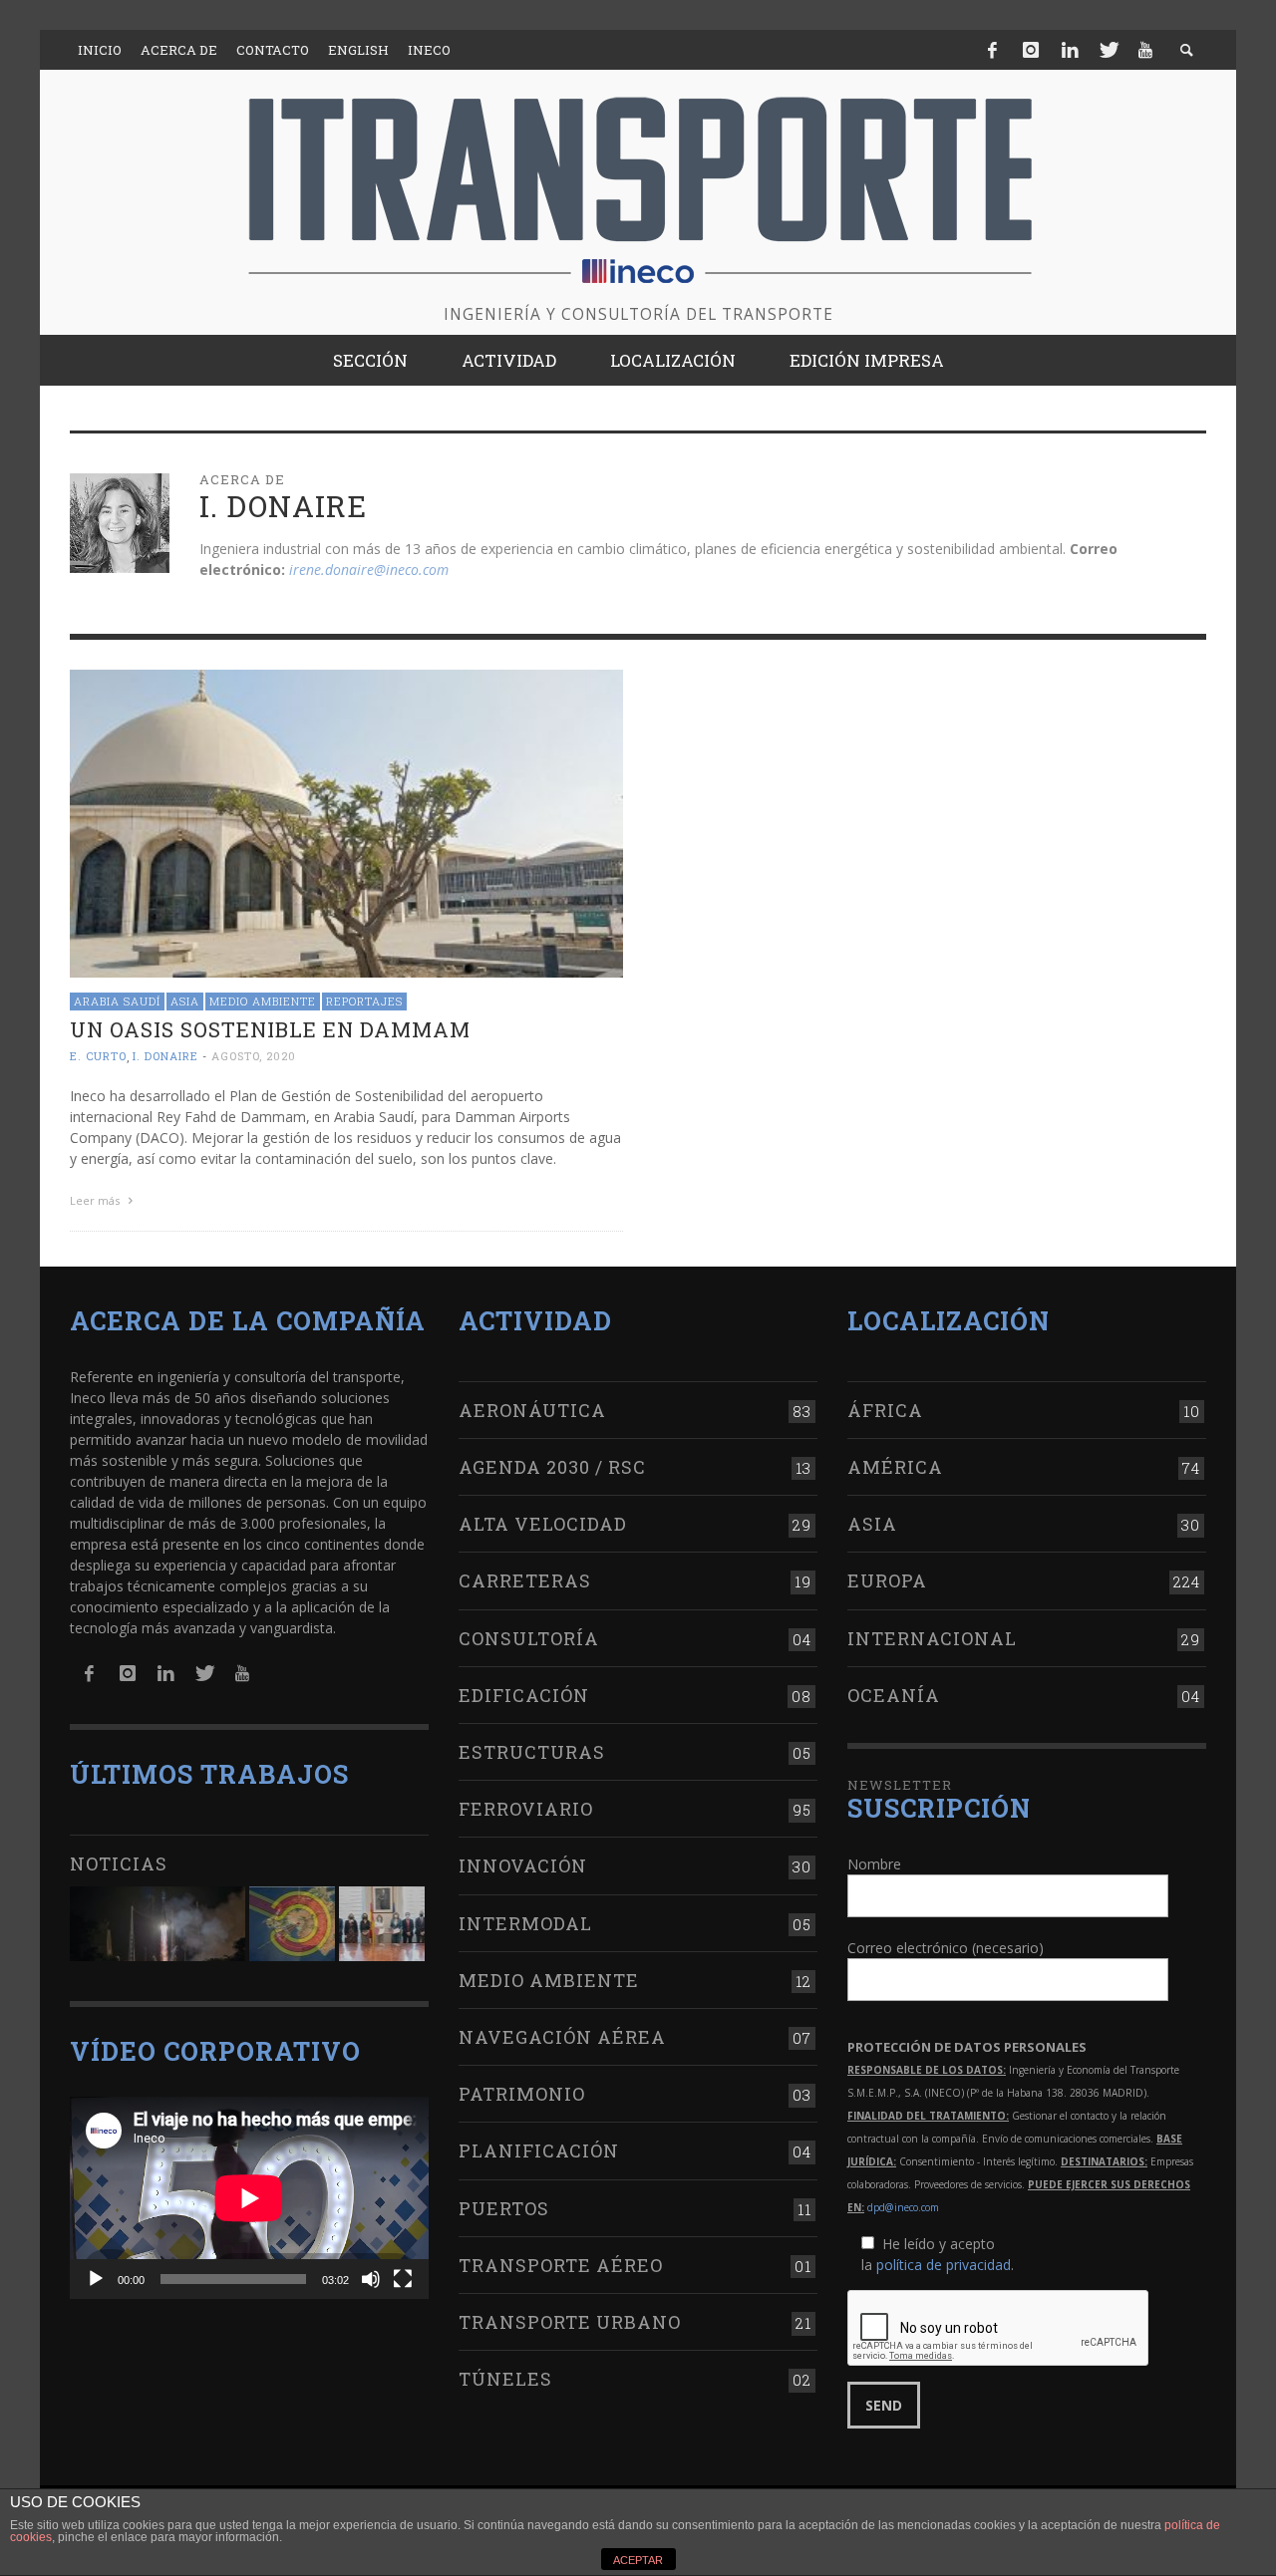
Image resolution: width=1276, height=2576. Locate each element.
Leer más (96, 1200)
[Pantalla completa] (403, 2279)
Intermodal (525, 1923)
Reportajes (364, 1001)
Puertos (504, 2208)
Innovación (523, 1865)
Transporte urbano (570, 2322)
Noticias (119, 1863)
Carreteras (525, 1580)
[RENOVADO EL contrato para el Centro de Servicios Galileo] (158, 1924)
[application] (249, 2198)
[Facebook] (993, 50)
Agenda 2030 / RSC (552, 1467)
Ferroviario (526, 1809)
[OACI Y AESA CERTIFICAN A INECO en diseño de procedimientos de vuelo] (292, 1924)
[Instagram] (1031, 50)
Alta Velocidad (543, 1524)
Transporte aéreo (561, 2265)
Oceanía (894, 1695)
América (895, 1467)
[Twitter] (1108, 50)
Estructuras (532, 1752)
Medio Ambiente (263, 1001)
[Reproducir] (96, 2279)
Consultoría (529, 1638)
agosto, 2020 (254, 1057)
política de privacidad (944, 2265)
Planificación (539, 2150)
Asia (185, 1001)
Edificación (524, 1695)
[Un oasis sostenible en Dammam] (346, 822)
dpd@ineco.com (903, 2207)
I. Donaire (165, 1057)
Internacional (932, 1638)
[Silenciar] (371, 2279)
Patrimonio (522, 2094)
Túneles (505, 2379)
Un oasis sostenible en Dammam (270, 1029)
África (885, 1410)
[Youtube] (1145, 50)
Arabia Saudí (117, 1001)
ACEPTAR (638, 2560)
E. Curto (98, 1057)
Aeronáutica (532, 1410)
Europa (887, 1580)
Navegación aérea (562, 2037)
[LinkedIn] (1070, 50)
